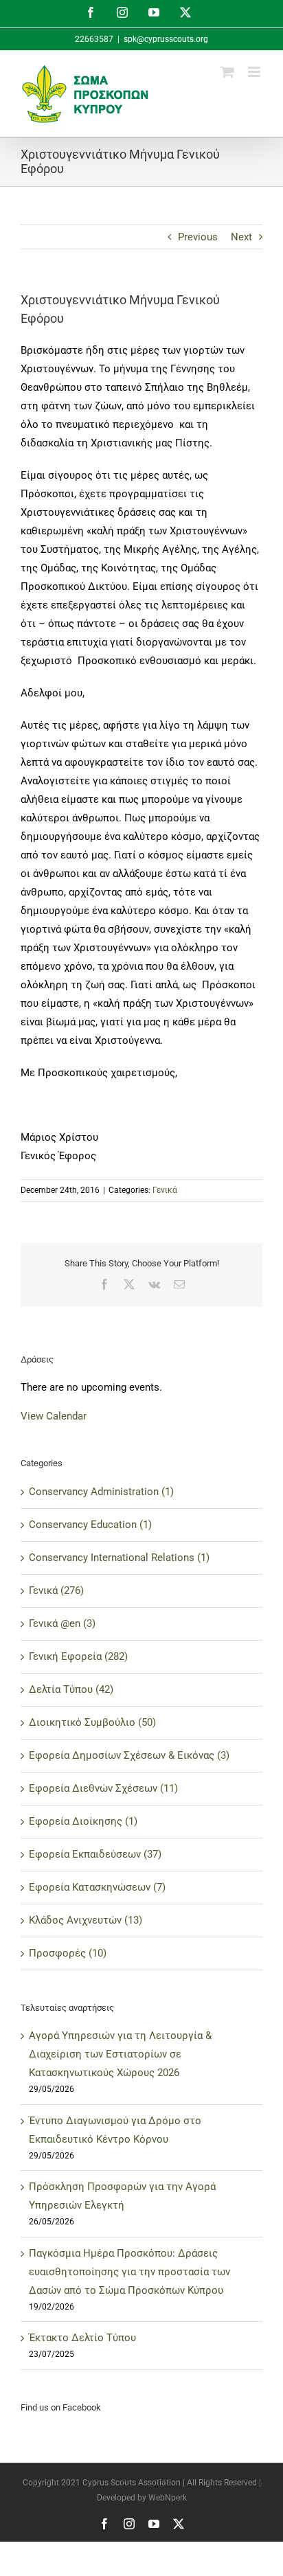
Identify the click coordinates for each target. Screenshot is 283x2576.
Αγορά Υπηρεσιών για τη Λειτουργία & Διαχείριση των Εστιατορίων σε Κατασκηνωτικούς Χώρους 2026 (120, 2054)
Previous (198, 237)
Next (241, 237)
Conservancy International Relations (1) (119, 1558)
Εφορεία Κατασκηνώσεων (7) (97, 1887)
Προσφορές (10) (68, 1953)
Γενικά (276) (56, 1591)
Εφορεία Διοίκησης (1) (83, 1821)
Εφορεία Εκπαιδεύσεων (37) (95, 1854)
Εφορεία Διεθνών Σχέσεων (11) (103, 1788)
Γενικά (165, 1190)
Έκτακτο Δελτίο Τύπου (82, 2338)
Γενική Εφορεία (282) (78, 1656)
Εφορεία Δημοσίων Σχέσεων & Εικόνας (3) (129, 1755)
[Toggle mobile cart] (227, 72)
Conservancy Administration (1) (101, 1492)
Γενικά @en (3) (62, 1623)
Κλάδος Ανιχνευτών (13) (86, 1920)
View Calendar (54, 1416)
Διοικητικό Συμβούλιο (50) (92, 1722)
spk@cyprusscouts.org (166, 39)
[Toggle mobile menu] (255, 72)
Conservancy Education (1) (90, 1525)
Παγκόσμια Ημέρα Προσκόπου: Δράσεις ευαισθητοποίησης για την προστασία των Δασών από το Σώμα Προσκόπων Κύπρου (129, 2272)
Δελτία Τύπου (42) (71, 1689)
